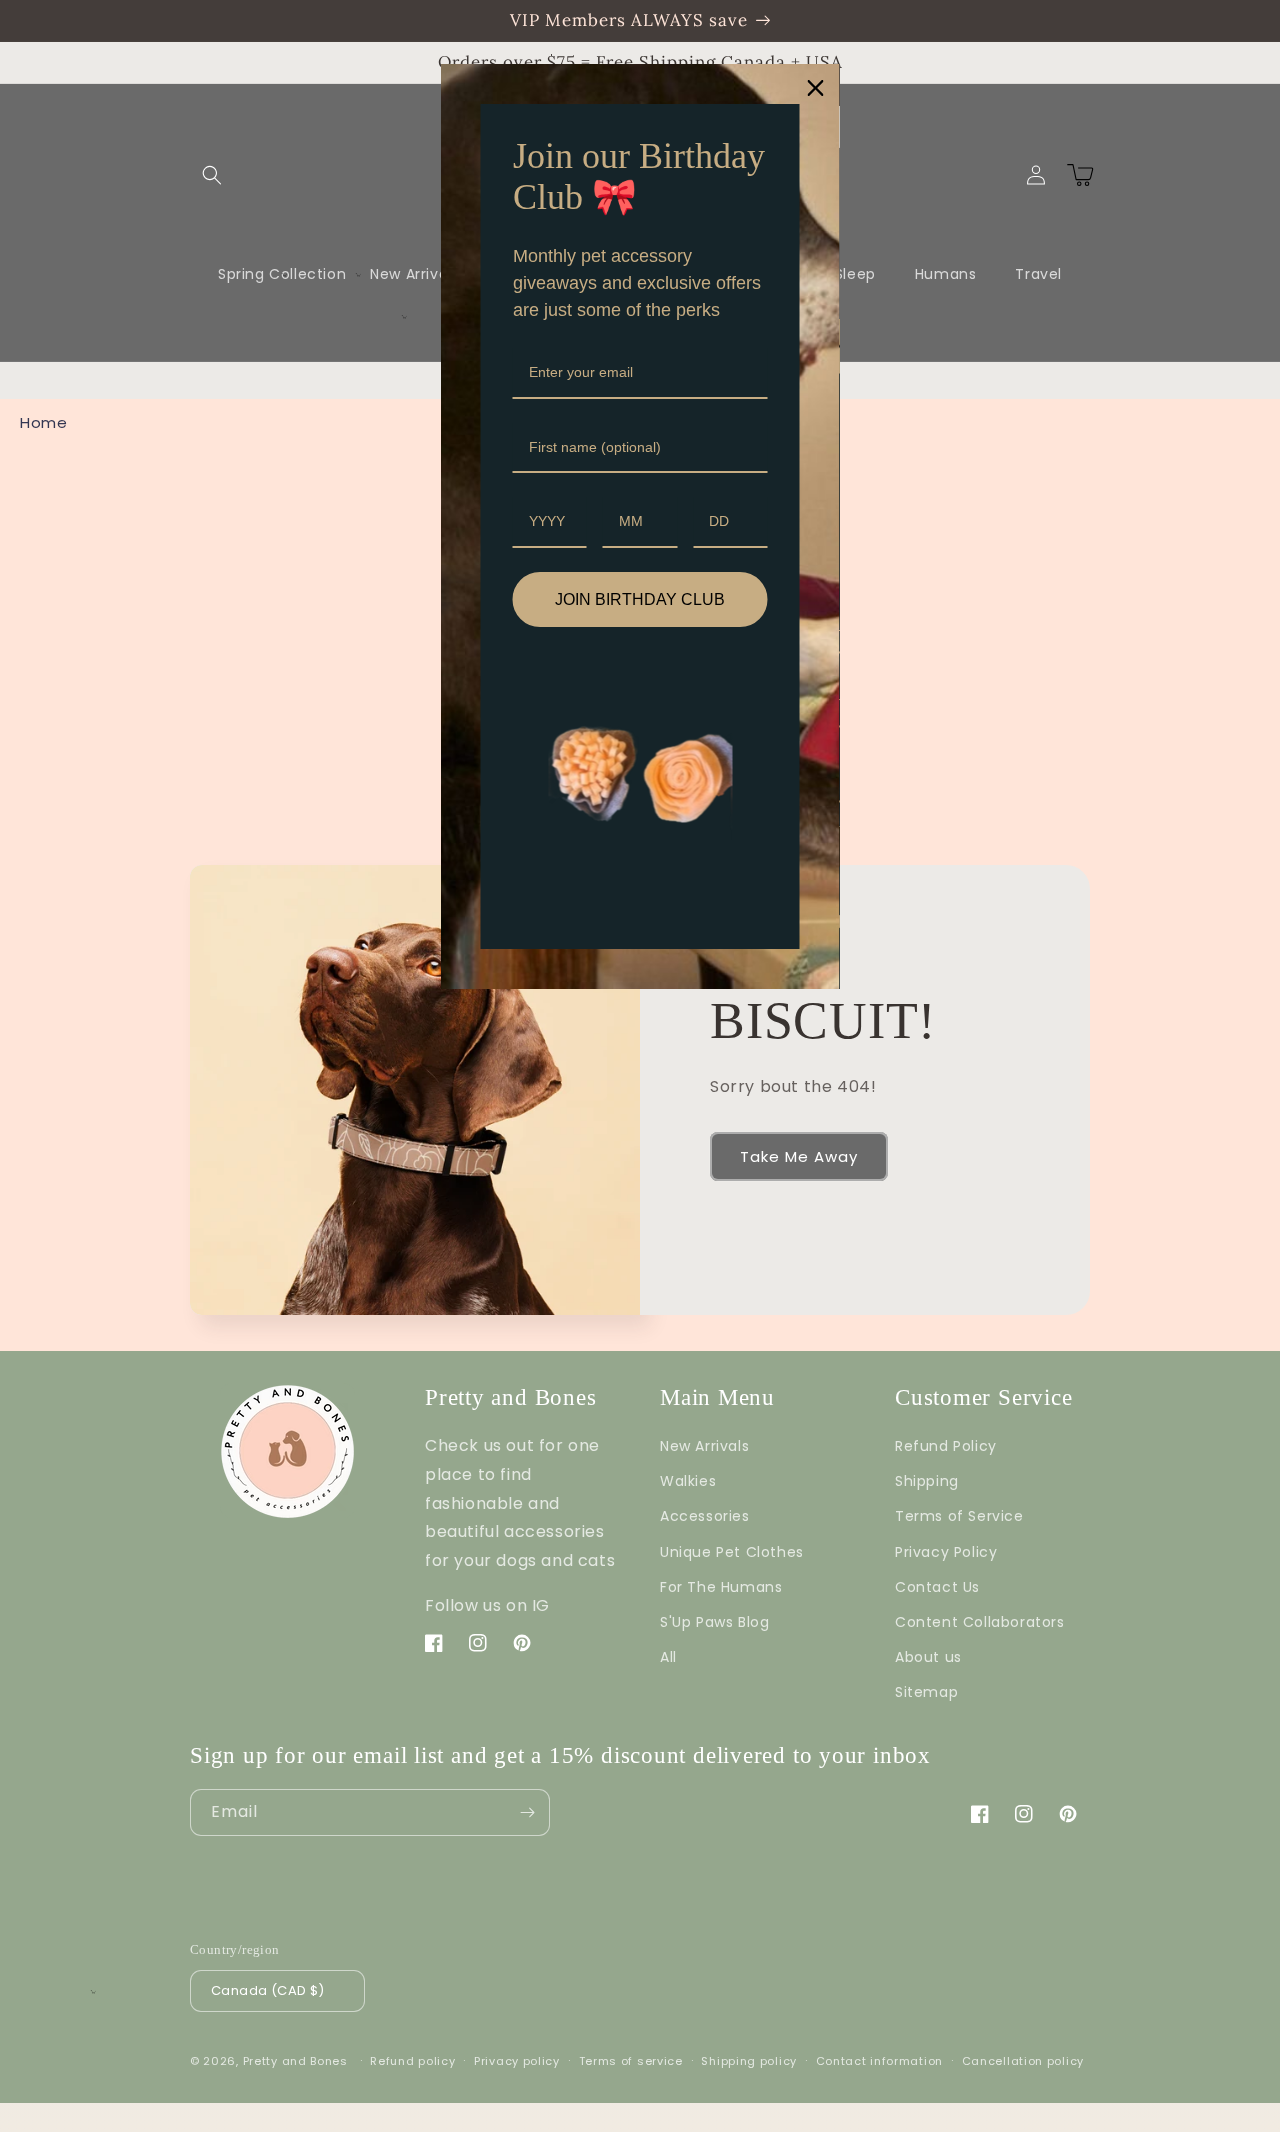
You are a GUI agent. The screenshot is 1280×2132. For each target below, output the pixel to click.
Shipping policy (749, 2061)
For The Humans (721, 1587)
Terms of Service (959, 1516)
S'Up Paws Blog (714, 1622)
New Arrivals (704, 1446)
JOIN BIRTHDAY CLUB (640, 599)
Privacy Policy (946, 1552)
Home (43, 422)
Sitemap (926, 1692)
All (668, 1657)
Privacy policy (517, 2061)
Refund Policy (946, 1446)
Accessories (705, 1516)
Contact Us (937, 1587)
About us (928, 1657)
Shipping (927, 1481)
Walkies (688, 1481)
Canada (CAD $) (268, 1990)
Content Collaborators (980, 1622)
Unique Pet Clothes (732, 1552)
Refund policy (412, 2061)
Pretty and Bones (295, 2061)
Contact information (879, 2061)
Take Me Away (799, 1156)
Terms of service (631, 2061)
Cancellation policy (1023, 2061)
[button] (212, 175)
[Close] (816, 88)
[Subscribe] (527, 1812)
